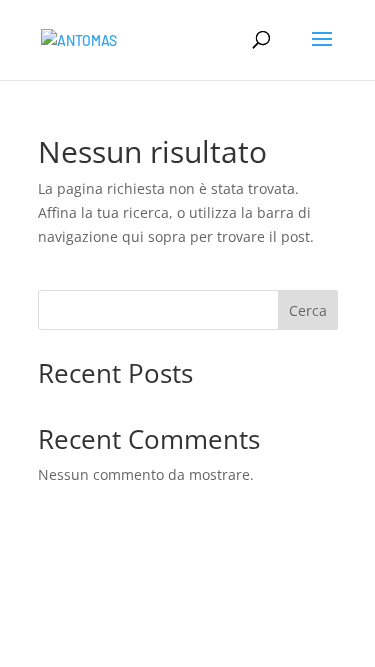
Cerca (308, 310)
